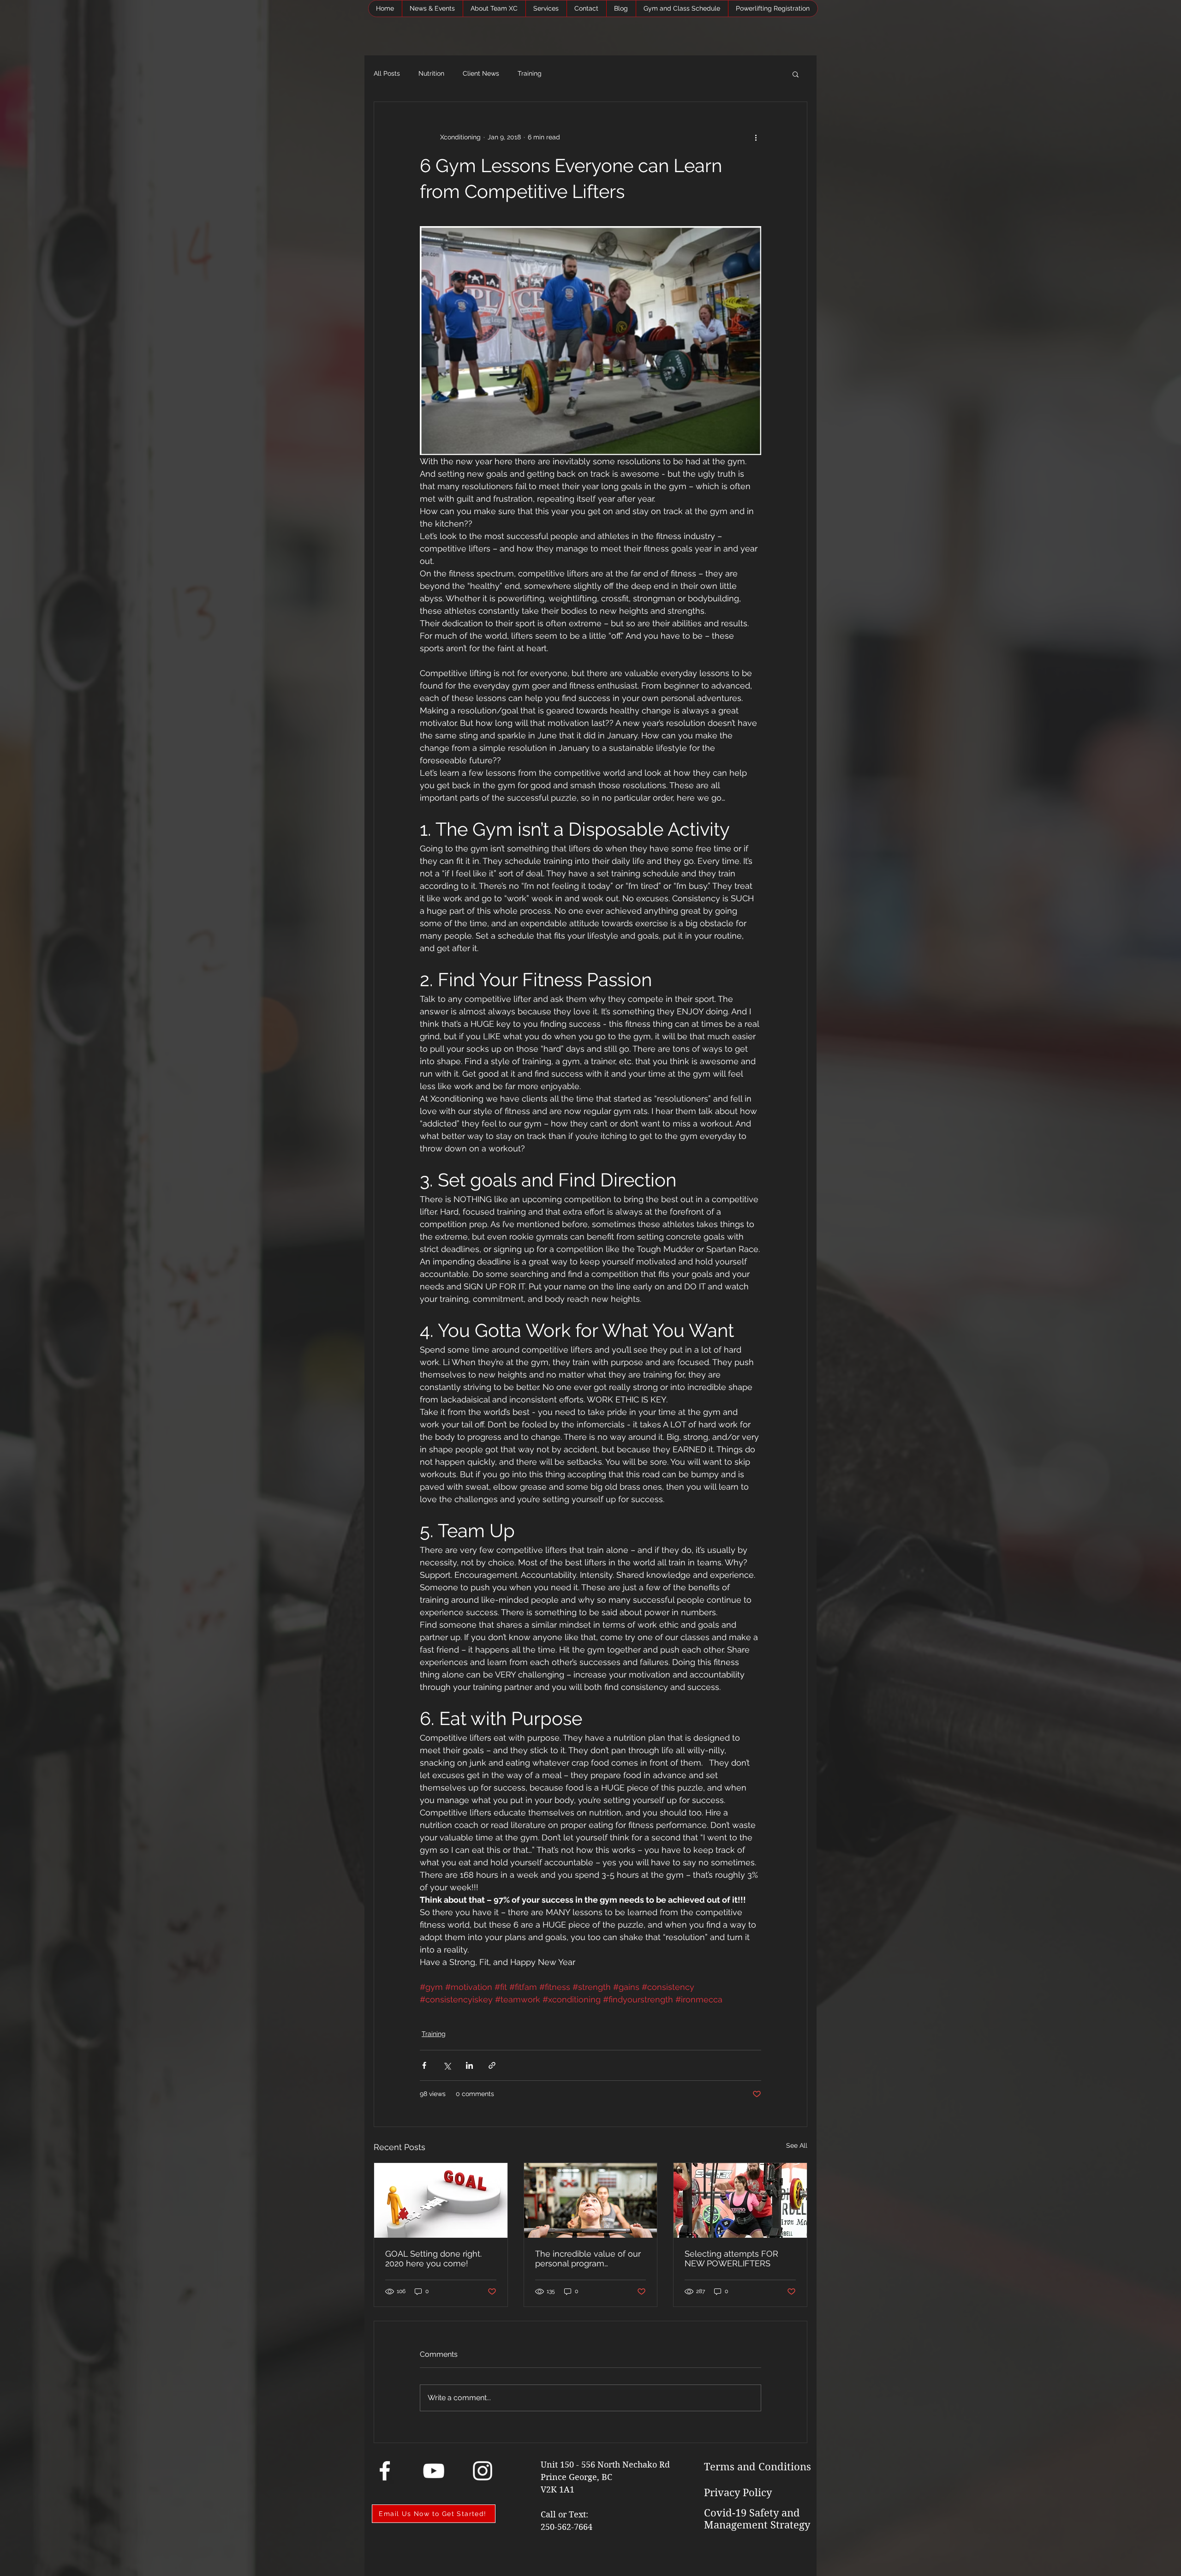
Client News (481, 73)
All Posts (387, 73)
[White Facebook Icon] (385, 2471)
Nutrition (431, 73)
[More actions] (756, 137)
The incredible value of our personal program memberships (588, 2258)
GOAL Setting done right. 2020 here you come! (433, 2258)
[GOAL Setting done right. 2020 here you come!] (441, 2200)
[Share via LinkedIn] (469, 2065)
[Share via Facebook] (424, 2065)
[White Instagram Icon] (483, 2471)
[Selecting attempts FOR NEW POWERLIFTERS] (740, 2200)
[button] (796, 74)
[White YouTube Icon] (434, 2471)
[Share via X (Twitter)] (447, 2065)
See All (797, 2145)
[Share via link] (492, 2065)
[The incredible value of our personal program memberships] (591, 2200)
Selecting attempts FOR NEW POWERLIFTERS (731, 2258)
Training (530, 73)
